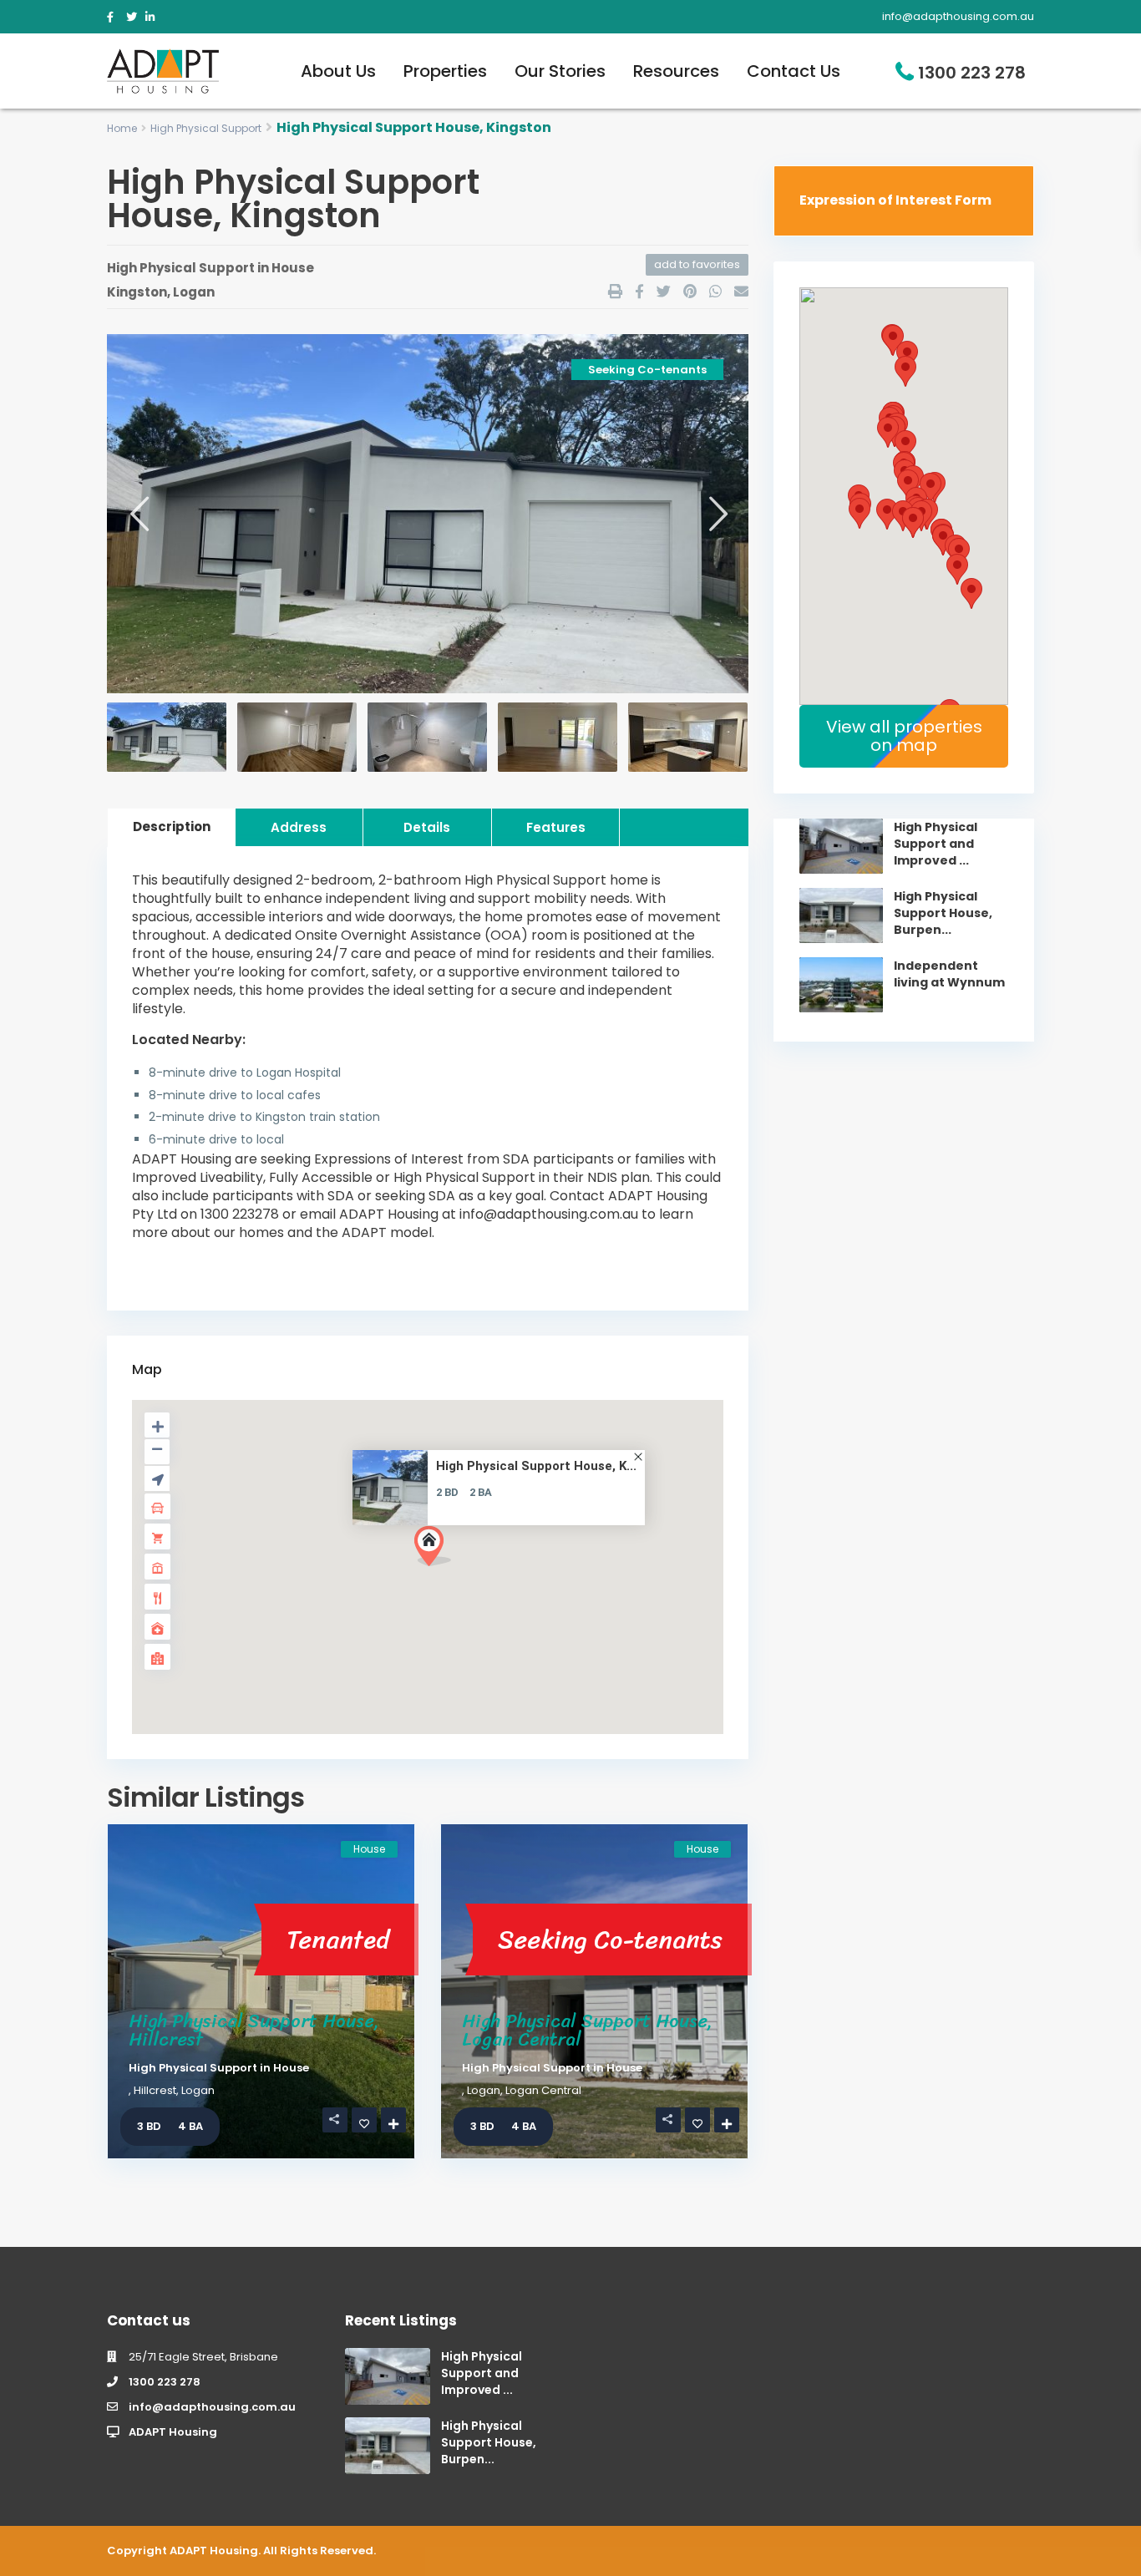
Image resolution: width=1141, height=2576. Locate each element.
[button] (439, 1551)
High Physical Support (206, 128)
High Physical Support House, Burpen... (943, 913)
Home (122, 128)
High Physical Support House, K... (536, 1466)
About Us (338, 71)
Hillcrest (155, 2090)
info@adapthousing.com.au (212, 2407)
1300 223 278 (972, 73)
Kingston (137, 292)
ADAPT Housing (173, 2432)
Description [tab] (172, 827)
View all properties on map (904, 736)
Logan (194, 292)
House (293, 268)
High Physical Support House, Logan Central (587, 2030)
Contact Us (794, 71)
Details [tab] (427, 827)
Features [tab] (556, 827)
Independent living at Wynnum (949, 974)
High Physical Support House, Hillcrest (254, 2030)
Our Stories (560, 71)
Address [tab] (299, 827)
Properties (445, 71)
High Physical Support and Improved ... (936, 844)
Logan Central (543, 2090)
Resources (676, 71)
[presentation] (138, 513)
